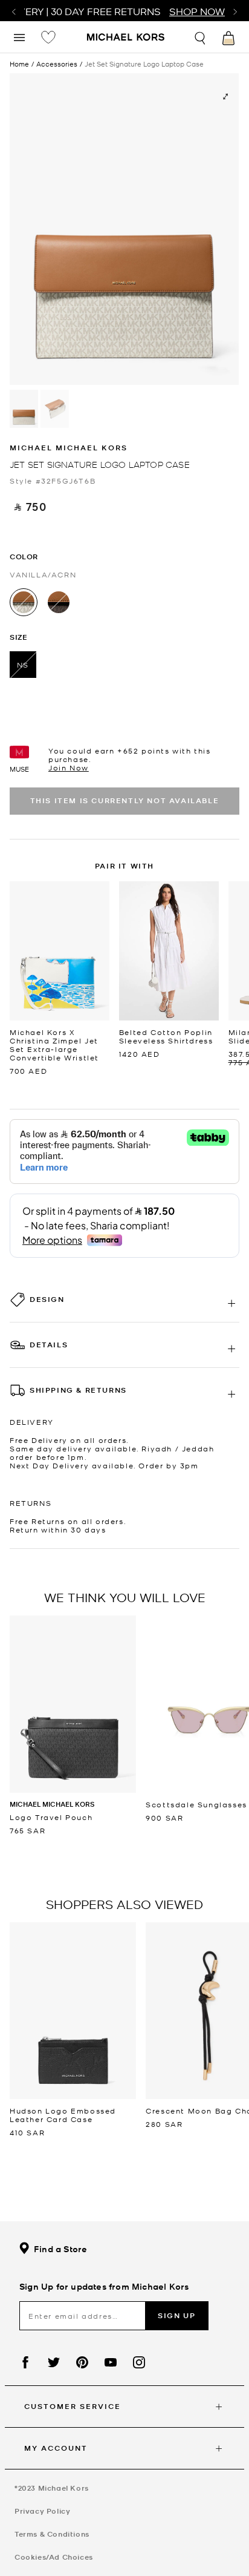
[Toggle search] (201, 37)
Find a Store (60, 2249)
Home (19, 64)
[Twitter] (54, 2362)
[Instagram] (139, 2362)
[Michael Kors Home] (126, 38)
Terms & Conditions (52, 2534)
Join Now (69, 767)
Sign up (176, 2315)
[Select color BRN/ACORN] (59, 602)
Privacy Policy (42, 2511)
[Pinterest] (82, 2362)
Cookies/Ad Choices (54, 2557)
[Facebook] (25, 2362)
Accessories (57, 64)
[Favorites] (48, 37)
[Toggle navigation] (19, 37)
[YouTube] (111, 2362)
